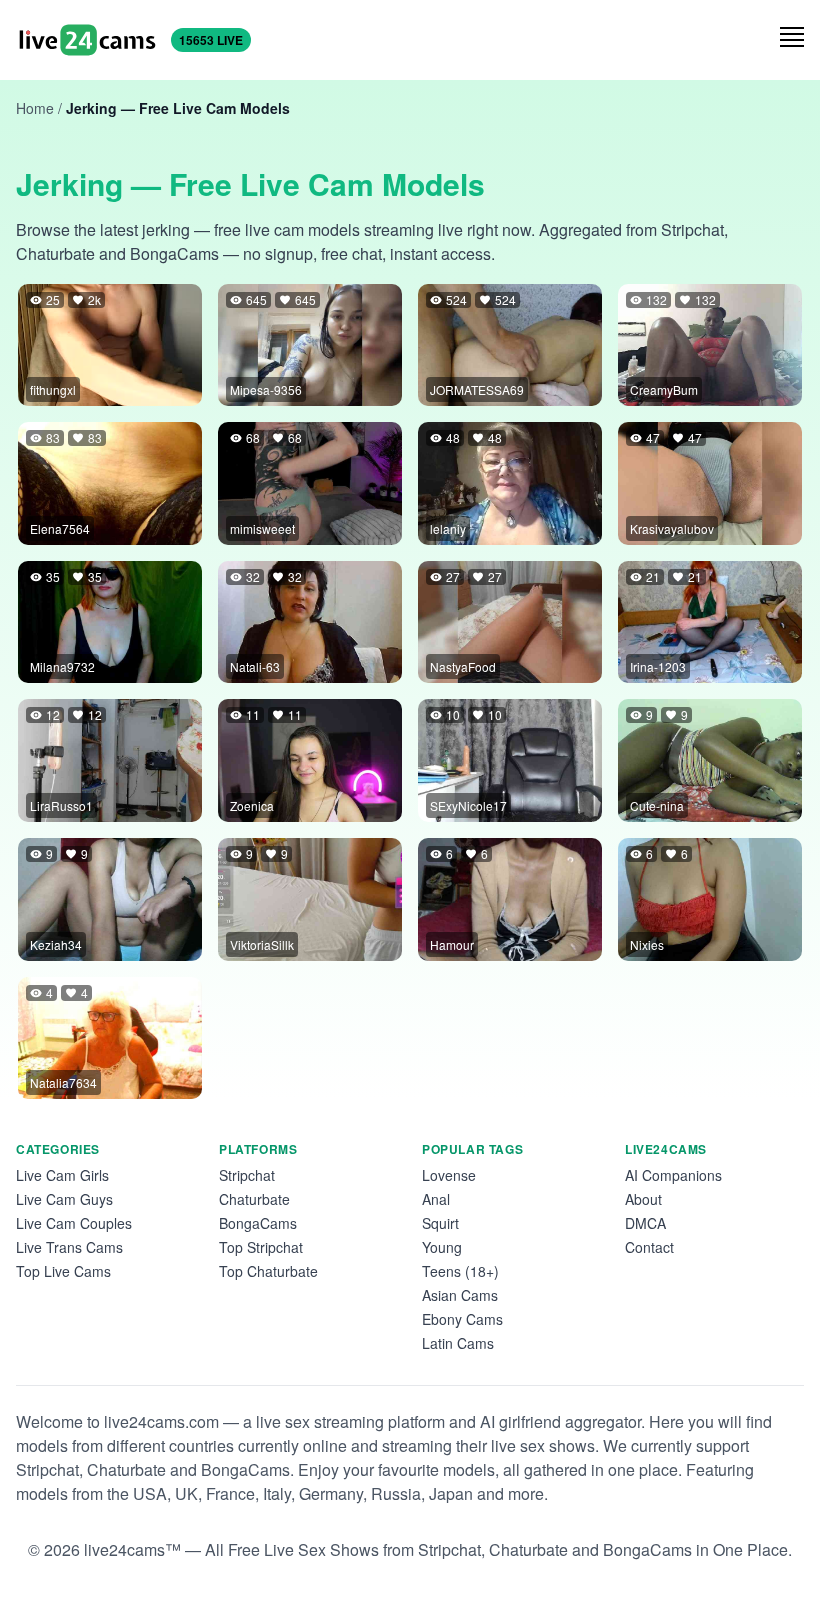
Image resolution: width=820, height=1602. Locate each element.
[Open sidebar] (792, 37)
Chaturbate (254, 1199)
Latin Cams (458, 1343)
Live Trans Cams (69, 1247)
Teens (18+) (460, 1271)
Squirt (440, 1223)
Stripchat (247, 1175)
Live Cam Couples (74, 1223)
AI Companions (673, 1175)
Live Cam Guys (64, 1199)
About (643, 1199)
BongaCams (258, 1223)
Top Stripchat (261, 1247)
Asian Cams (460, 1295)
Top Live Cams (63, 1271)
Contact (649, 1247)
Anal (436, 1199)
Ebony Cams (462, 1319)
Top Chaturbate (268, 1271)
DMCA (645, 1223)
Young (442, 1247)
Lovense (449, 1175)
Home (35, 108)
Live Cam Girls (62, 1175)
